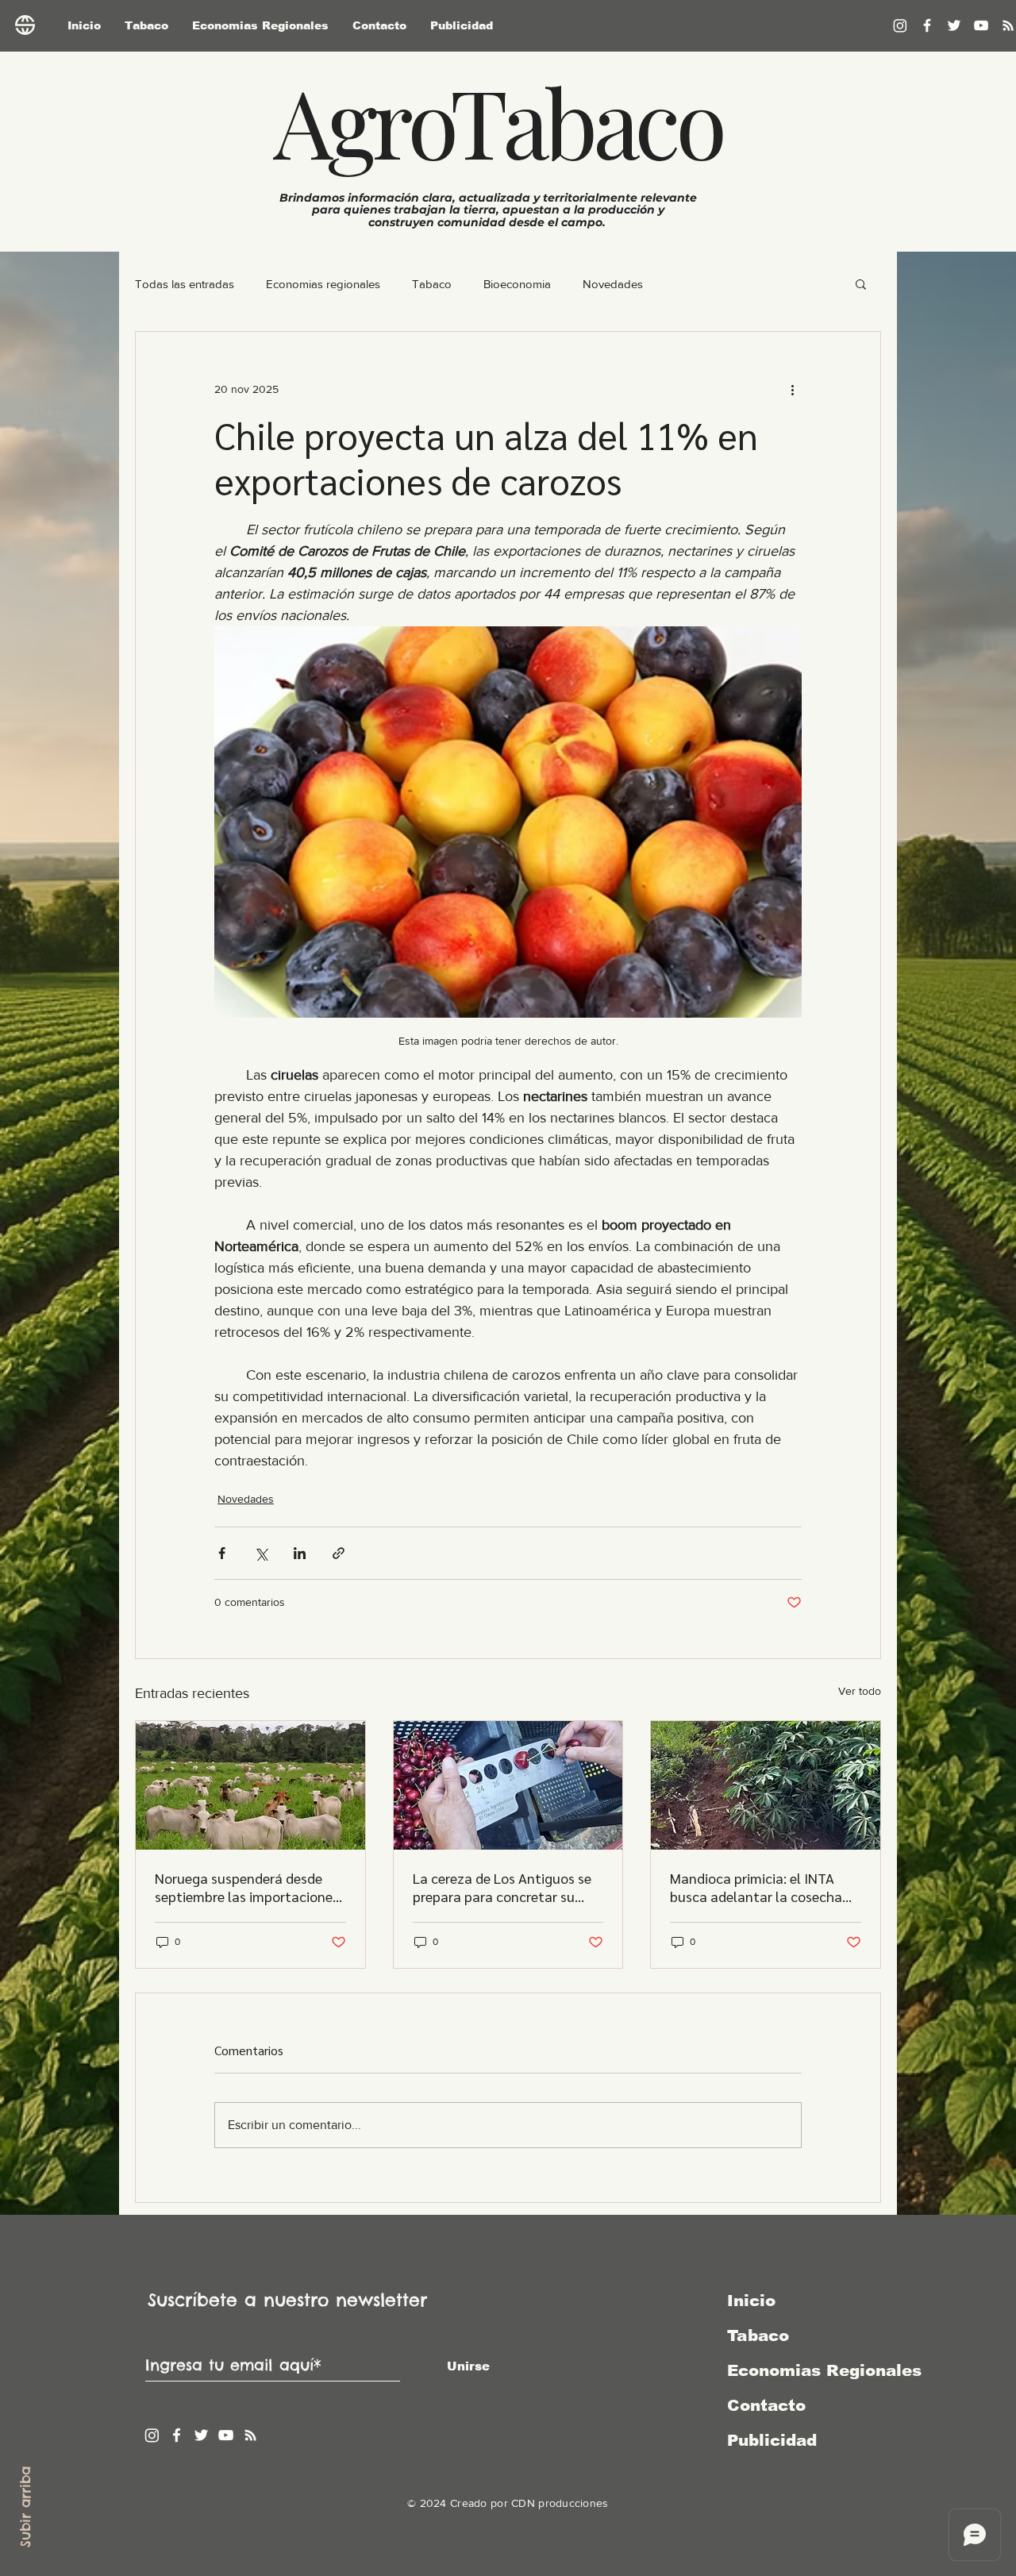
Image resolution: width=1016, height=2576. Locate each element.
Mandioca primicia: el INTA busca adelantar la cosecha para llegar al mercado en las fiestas (760, 1887)
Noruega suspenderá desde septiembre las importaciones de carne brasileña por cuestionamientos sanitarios (247, 1887)
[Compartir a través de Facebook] (222, 1553)
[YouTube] (981, 25)
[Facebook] (927, 25)
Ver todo (860, 1691)
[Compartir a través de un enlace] (339, 1553)
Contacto (766, 2405)
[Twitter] (954, 25)
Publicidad (772, 2440)
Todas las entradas (185, 284)
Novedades (613, 284)
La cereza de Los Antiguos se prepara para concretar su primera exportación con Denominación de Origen (502, 1887)
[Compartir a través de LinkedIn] (300, 1553)
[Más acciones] (792, 389)
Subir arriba (25, 2507)
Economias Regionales (810, 2370)
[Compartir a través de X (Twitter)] (261, 1553)
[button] (861, 283)
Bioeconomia (517, 284)
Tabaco (432, 284)
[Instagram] (900, 25)
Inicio (751, 2301)
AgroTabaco (498, 121)
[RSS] (250, 2435)
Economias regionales (323, 284)
